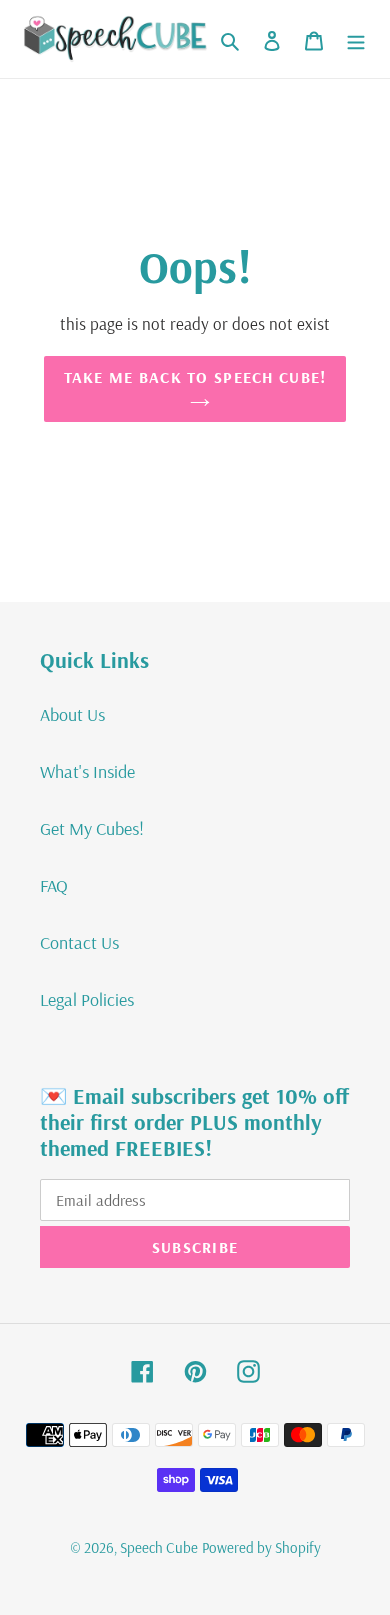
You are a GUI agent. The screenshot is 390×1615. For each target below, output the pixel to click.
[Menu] (356, 39)
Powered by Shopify (261, 1547)
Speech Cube (159, 1547)
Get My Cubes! (92, 828)
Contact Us (79, 942)
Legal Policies (87, 999)
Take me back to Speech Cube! (195, 377)
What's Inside (87, 771)
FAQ (54, 885)
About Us (72, 714)
